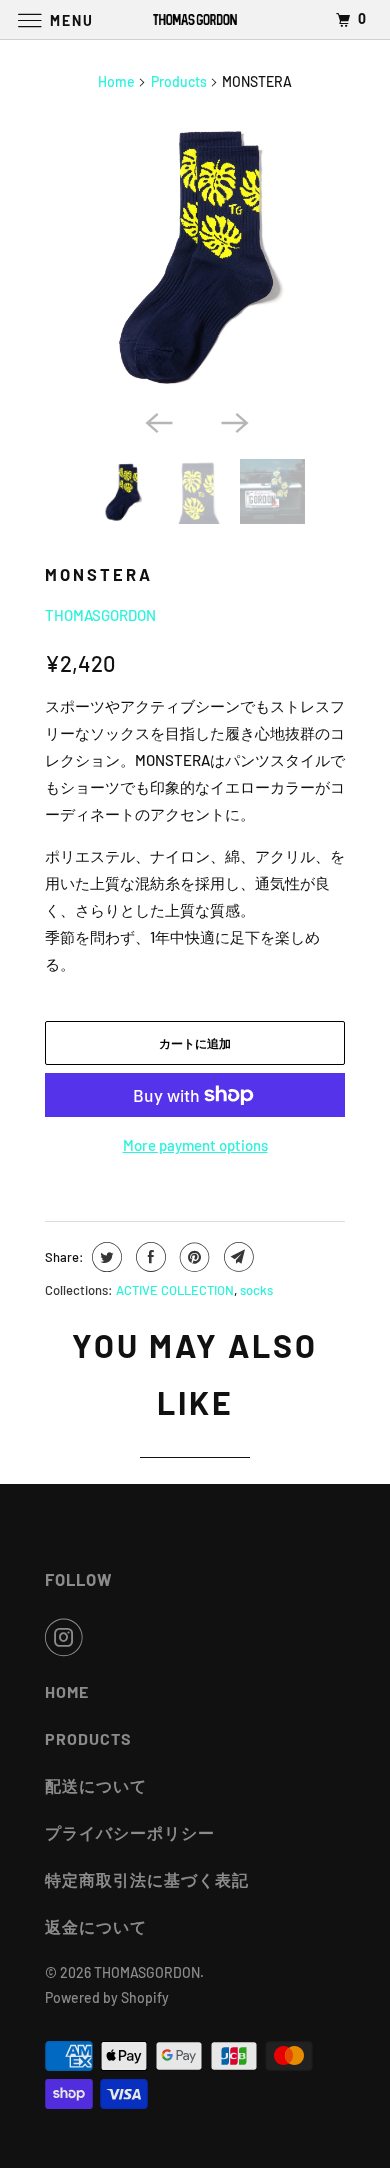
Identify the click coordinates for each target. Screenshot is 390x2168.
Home (116, 81)
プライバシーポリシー (130, 1832)
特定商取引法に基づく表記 (147, 1879)
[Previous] (157, 421)
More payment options (195, 1145)
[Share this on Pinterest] (192, 1257)
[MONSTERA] (195, 254)
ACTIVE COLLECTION (175, 1290)
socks (256, 1290)
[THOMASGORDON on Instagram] (68, 1637)
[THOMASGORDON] (195, 19)
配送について (96, 1785)
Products (179, 81)
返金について (96, 1926)
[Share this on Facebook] (148, 1257)
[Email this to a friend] (236, 1257)
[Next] (233, 421)
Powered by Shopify (107, 1997)
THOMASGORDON (100, 615)
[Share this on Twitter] (104, 1257)
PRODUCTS (88, 1738)
